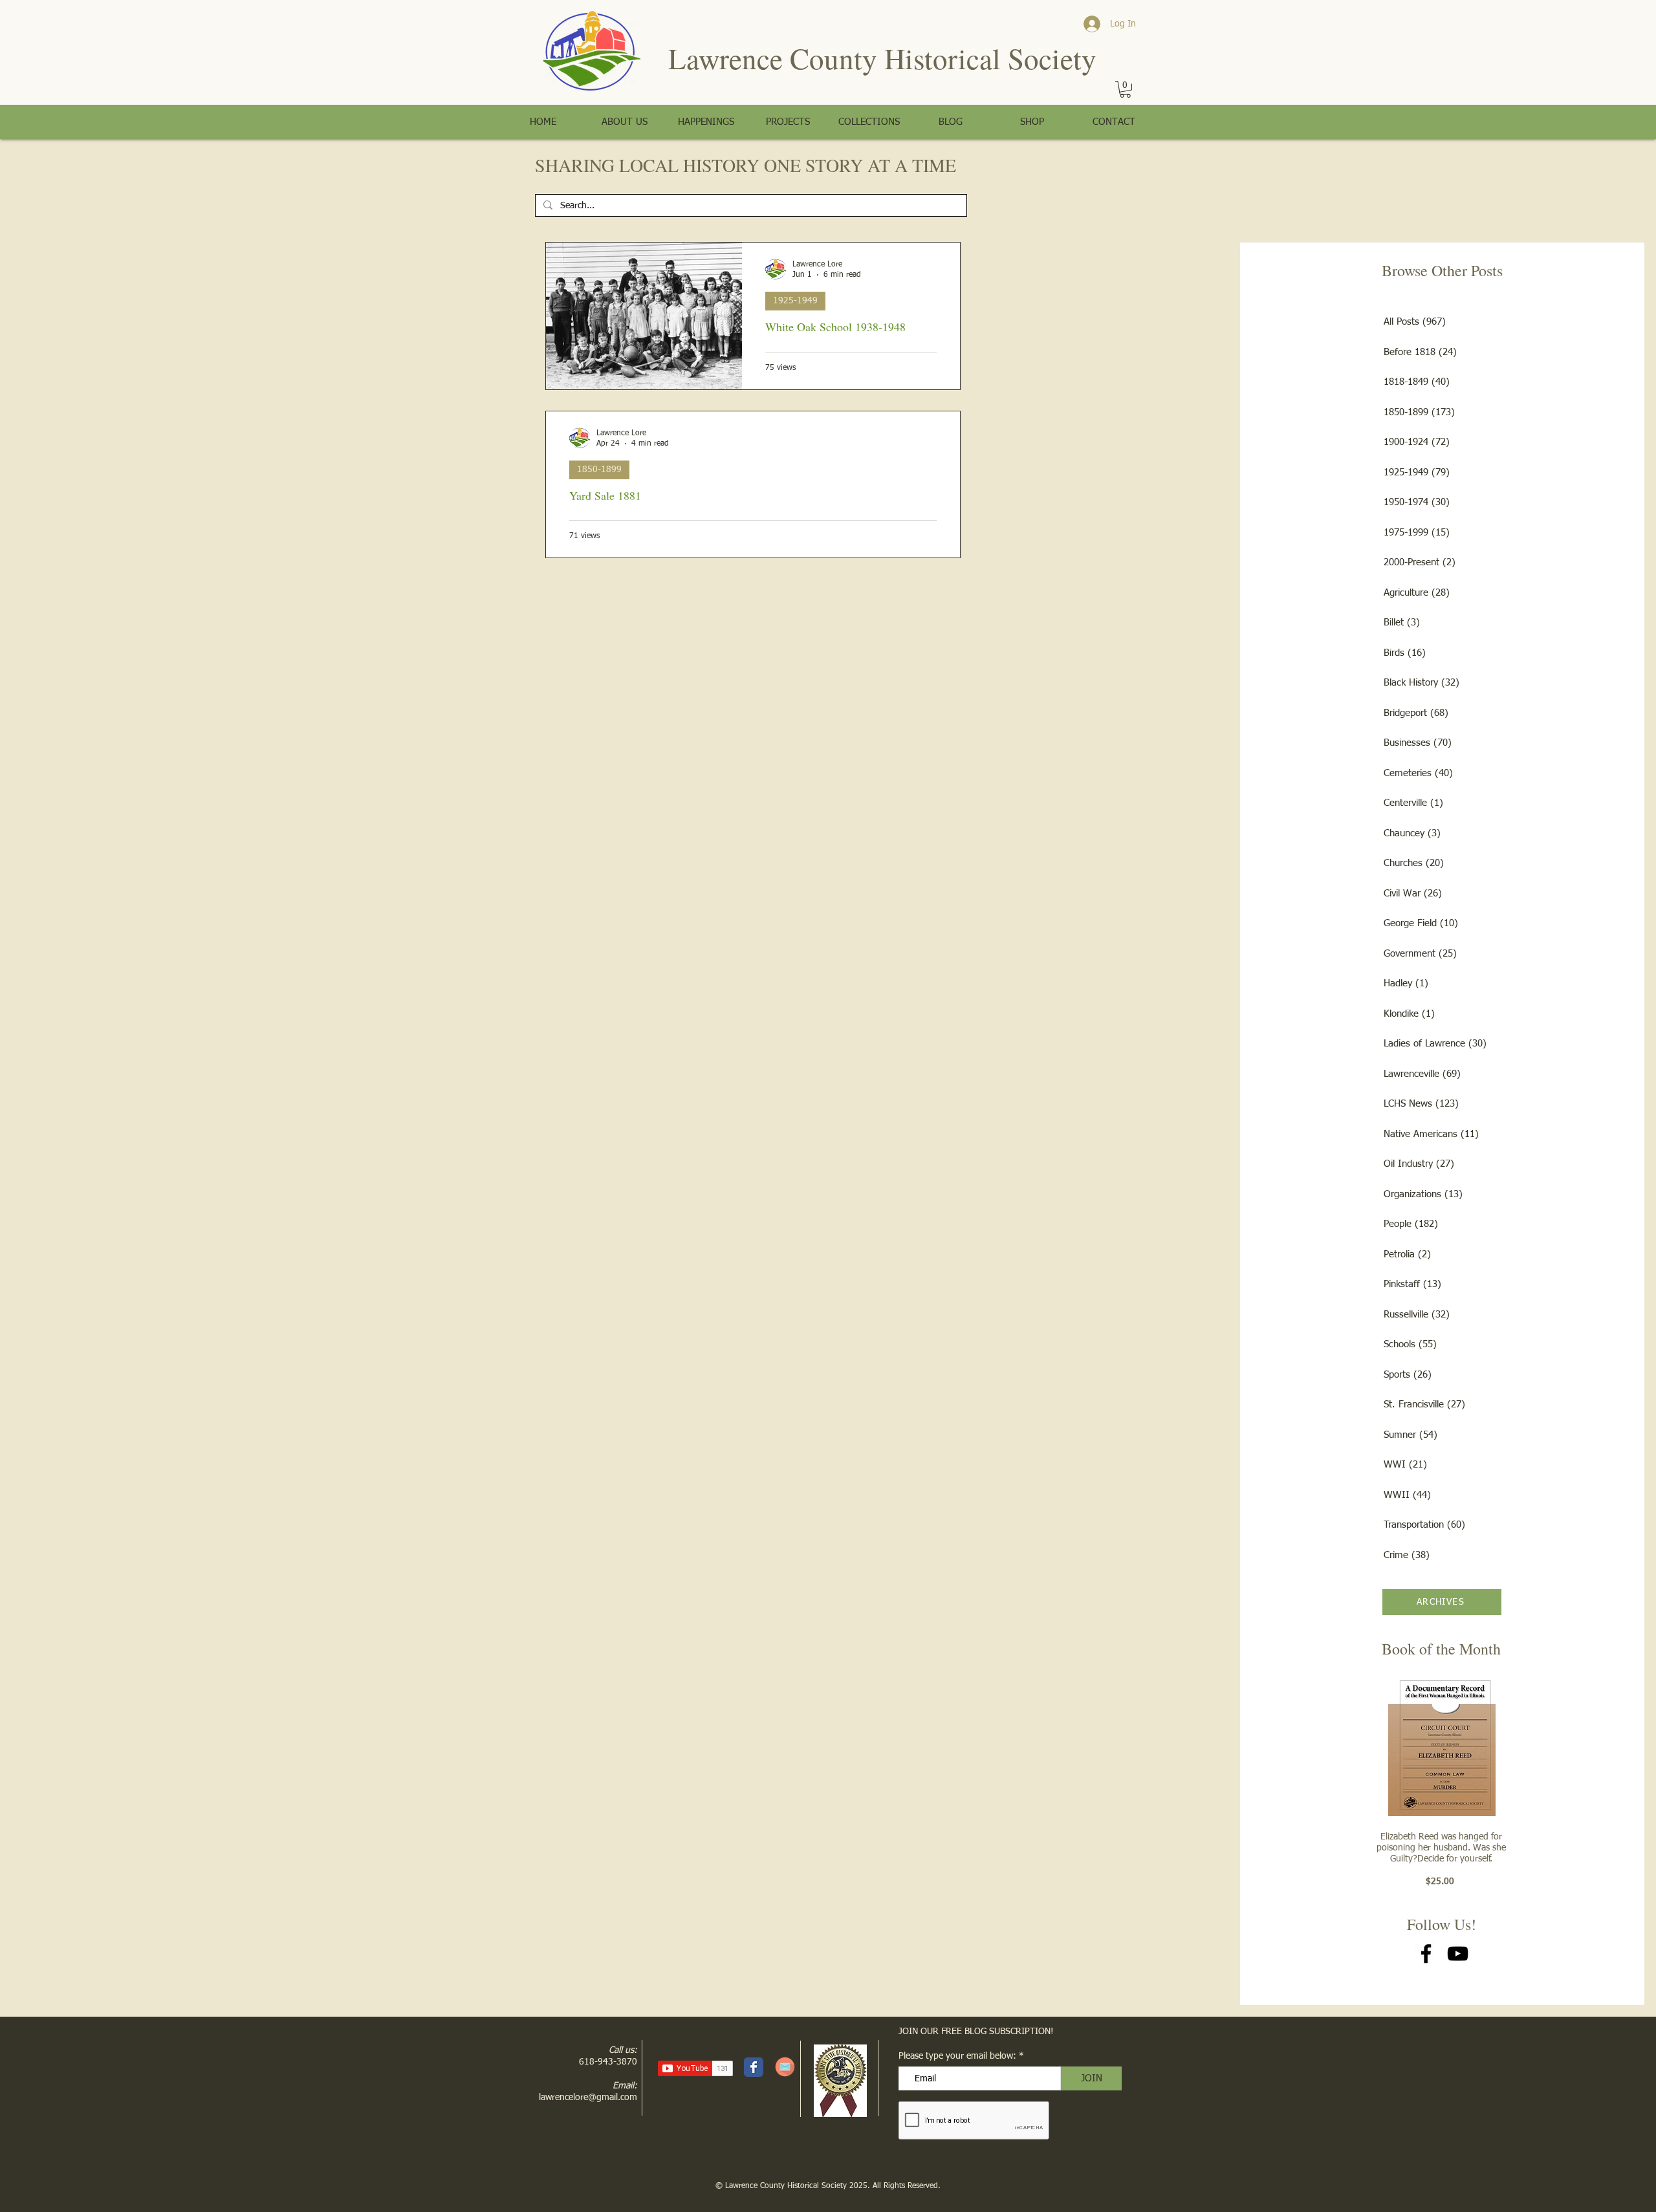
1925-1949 (795, 301)
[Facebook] (1426, 1954)
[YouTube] (1458, 1954)
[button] (1125, 89)
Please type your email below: (957, 2056)
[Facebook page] (754, 2067)
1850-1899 (599, 470)
